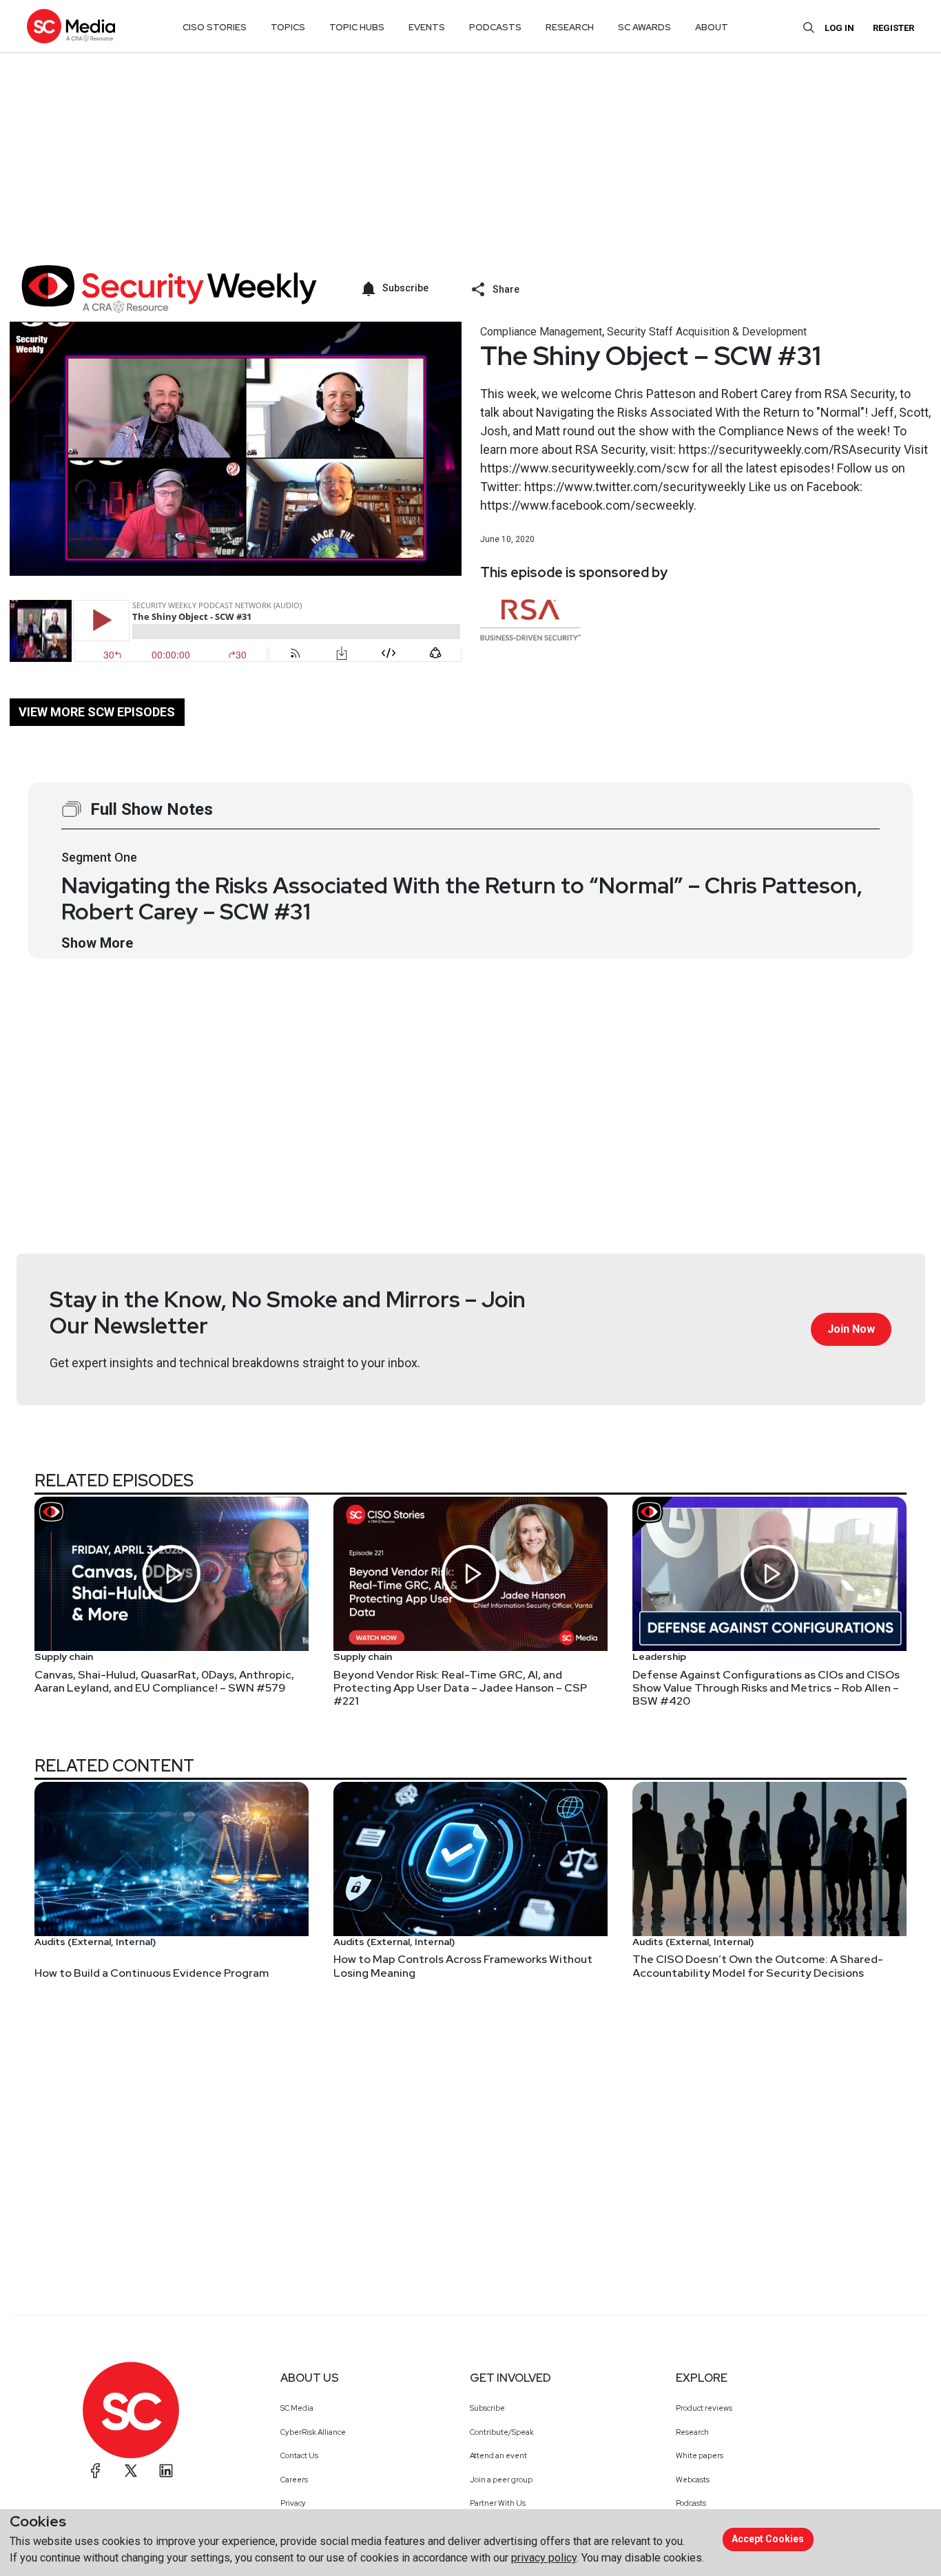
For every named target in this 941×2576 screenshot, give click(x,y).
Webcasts (693, 2480)
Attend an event (498, 2455)
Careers (294, 2480)
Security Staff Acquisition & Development (707, 332)
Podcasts (691, 2503)
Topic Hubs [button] (357, 27)
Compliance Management (541, 332)
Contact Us (299, 2455)
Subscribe (487, 2408)
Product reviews (704, 2408)
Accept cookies (768, 2539)
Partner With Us (498, 2503)
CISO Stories (215, 27)
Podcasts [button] (495, 27)
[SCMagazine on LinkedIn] (166, 2471)
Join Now (851, 1329)
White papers (700, 2455)
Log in (839, 28)
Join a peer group (501, 2480)
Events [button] (427, 27)
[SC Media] (71, 26)
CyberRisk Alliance (313, 2432)
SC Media (297, 2408)
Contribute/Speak (502, 2432)
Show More (97, 943)
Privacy (293, 2503)
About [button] (712, 27)
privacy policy (544, 2558)
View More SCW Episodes (97, 712)
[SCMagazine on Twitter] (131, 2471)
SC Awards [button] (644, 27)
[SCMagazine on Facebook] (96, 2471)
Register (893, 28)
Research (692, 2432)
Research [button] (570, 27)
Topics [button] (288, 27)
